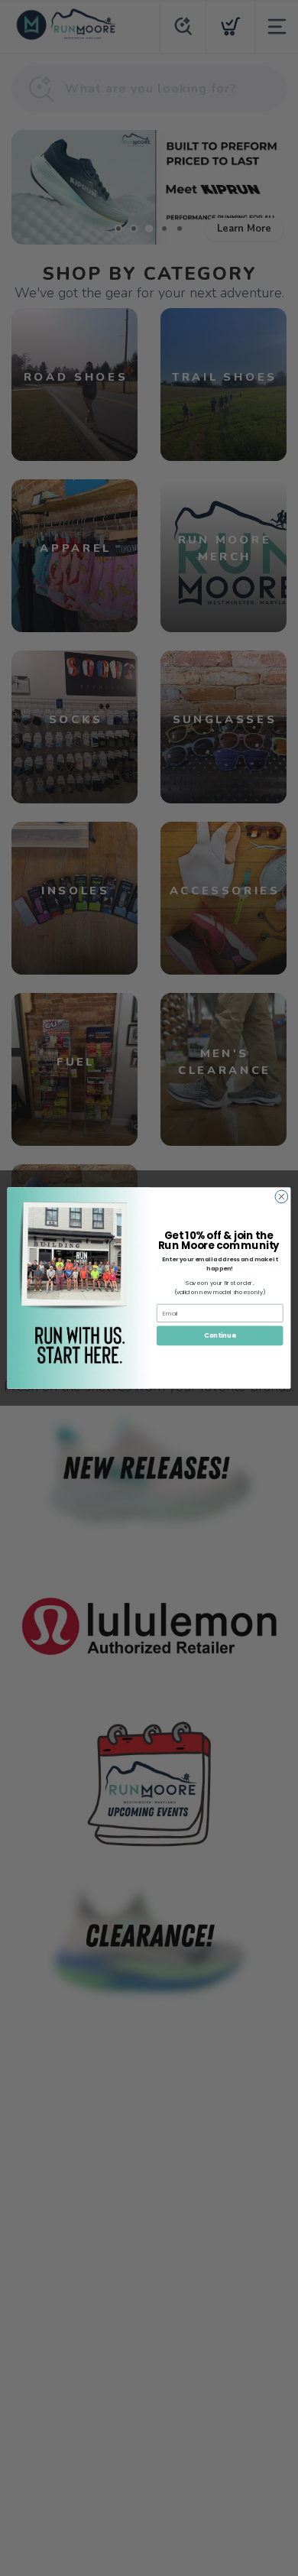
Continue (220, 1335)
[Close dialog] (282, 1197)
